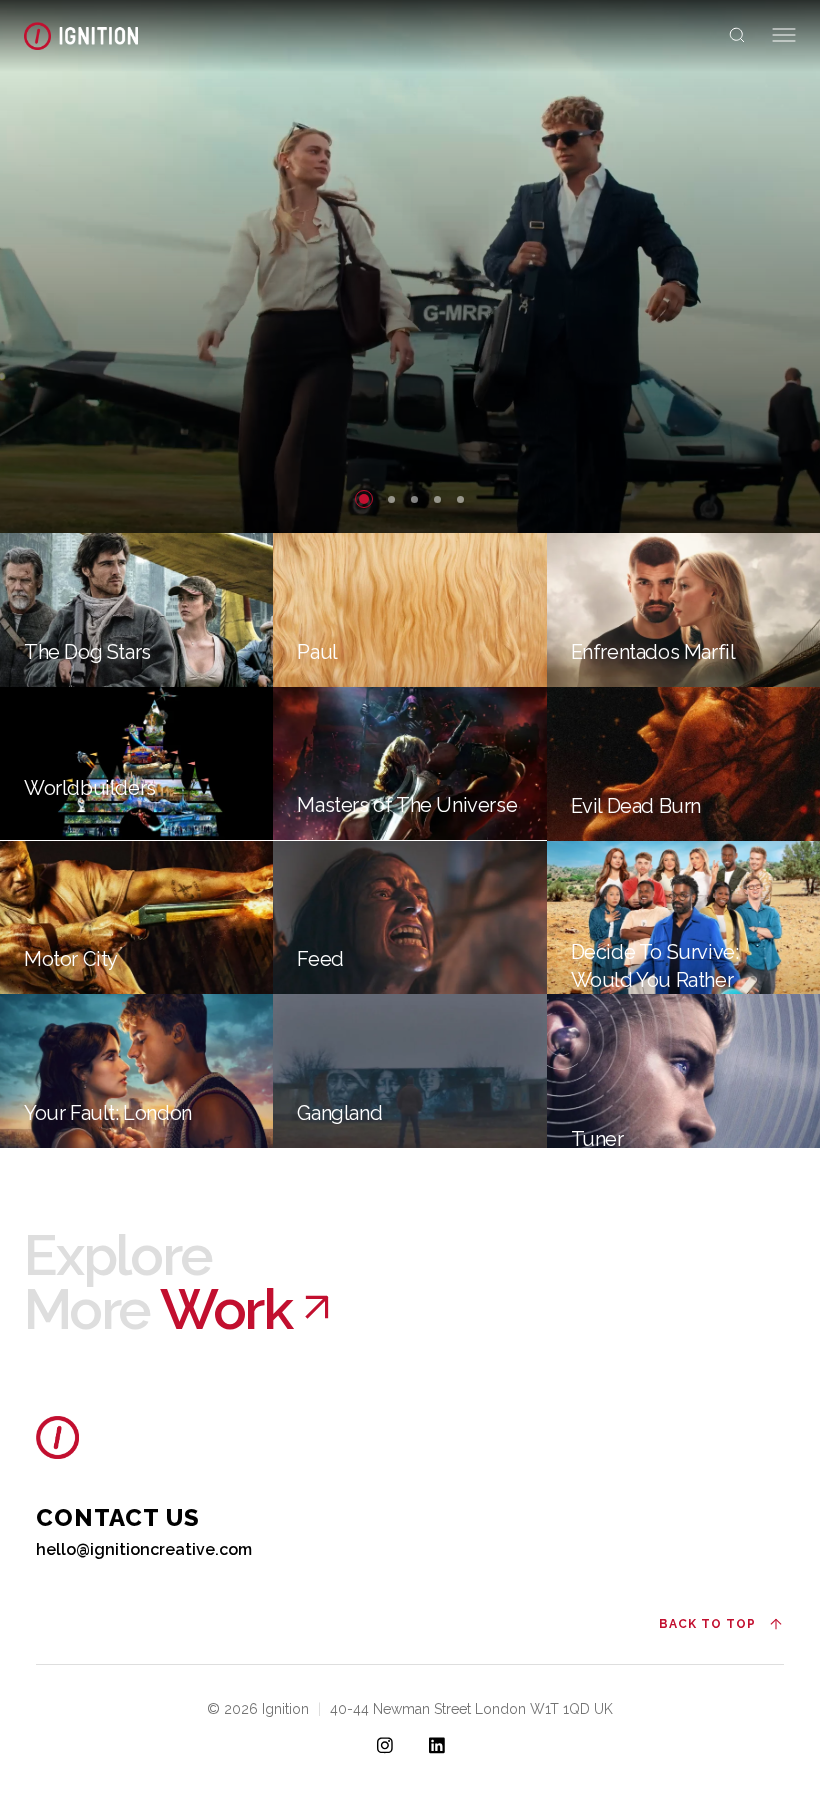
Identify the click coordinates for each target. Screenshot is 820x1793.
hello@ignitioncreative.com (144, 1549)
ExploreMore (158, 1282)
